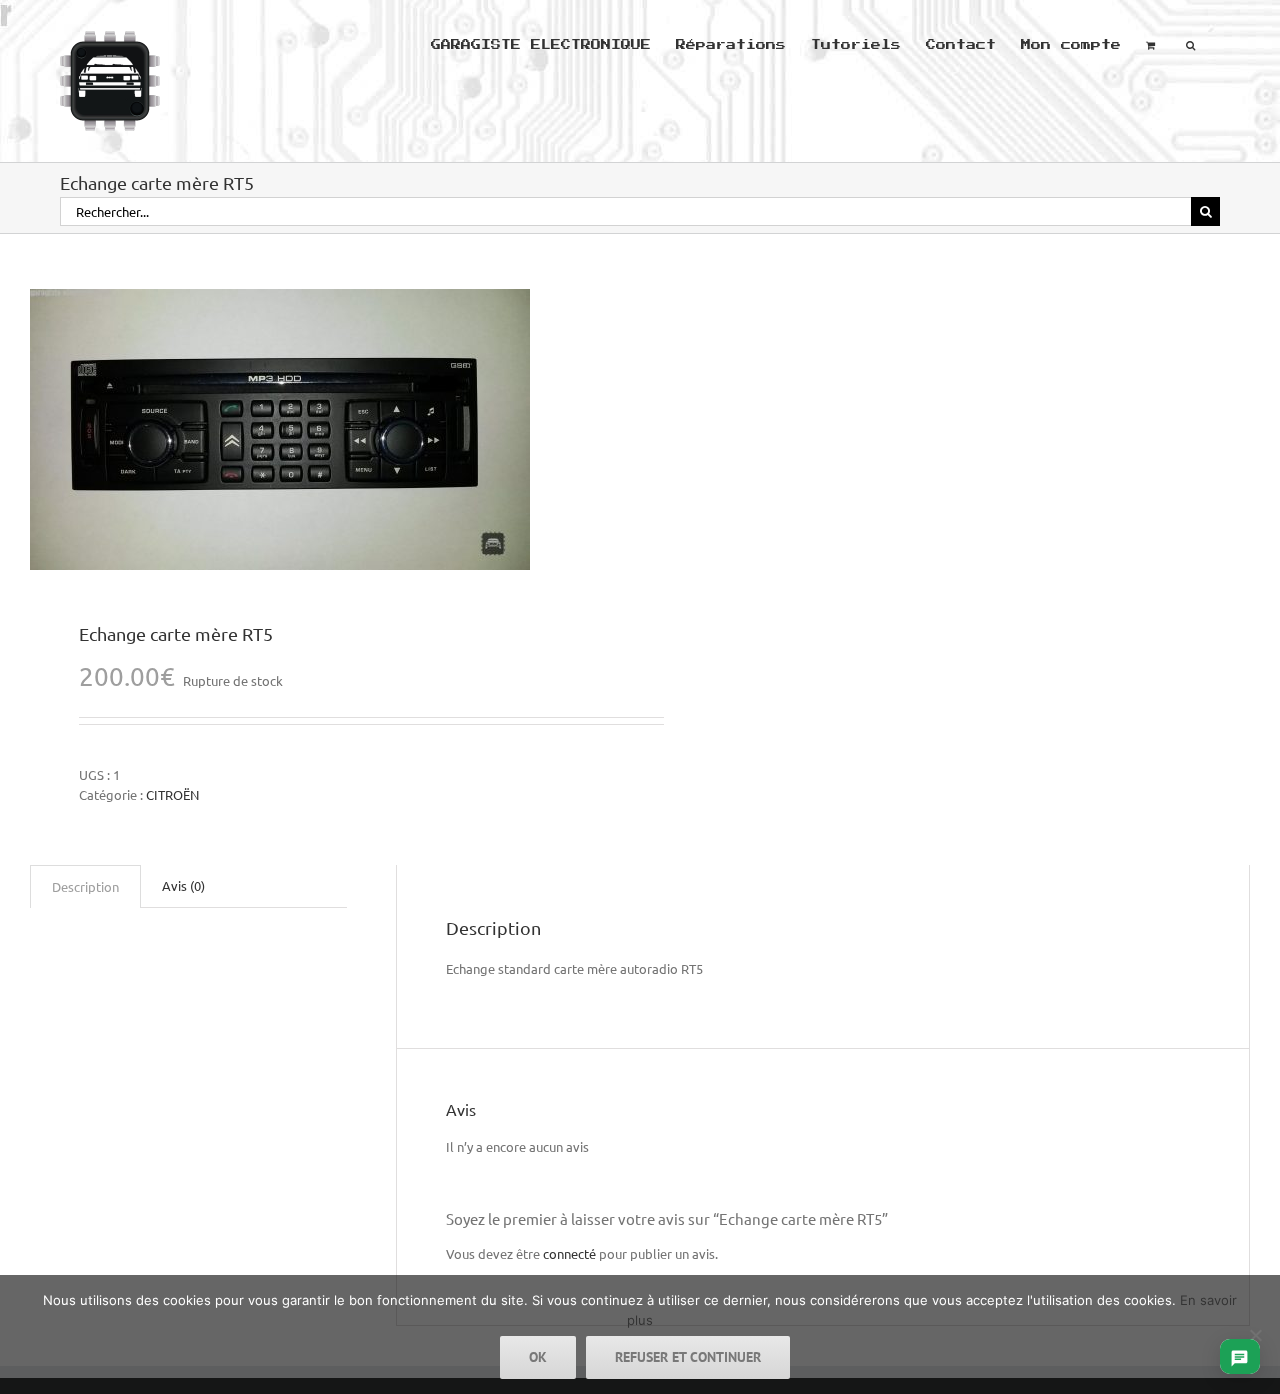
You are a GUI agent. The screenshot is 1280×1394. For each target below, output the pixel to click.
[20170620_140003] (323, 429)
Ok (538, 1357)
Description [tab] (85, 886)
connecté (569, 1253)
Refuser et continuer (688, 1357)
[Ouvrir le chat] (1239, 1356)
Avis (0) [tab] (183, 885)
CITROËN (172, 794)
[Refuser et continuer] (1255, 1335)
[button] (1190, 43)
